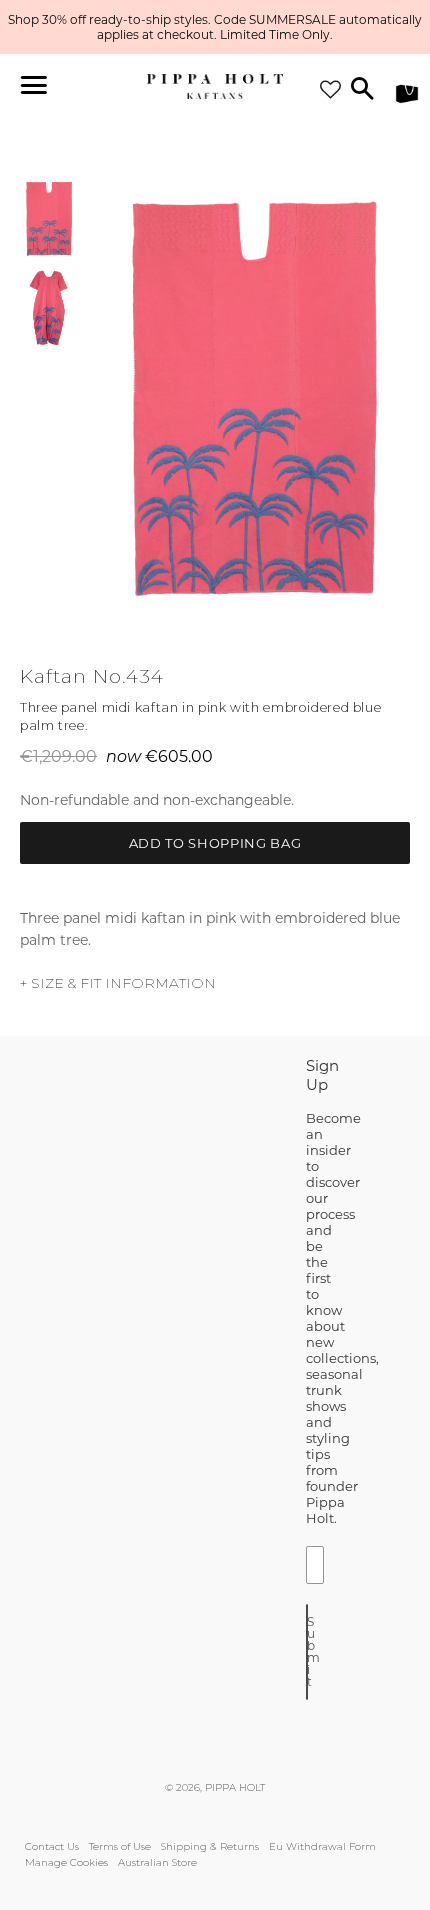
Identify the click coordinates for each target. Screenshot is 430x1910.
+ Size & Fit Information (118, 983)
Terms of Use (120, 1846)
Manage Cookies (66, 1862)
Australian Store (157, 1862)
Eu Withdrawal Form (322, 1846)
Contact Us (52, 1846)
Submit (307, 1651)
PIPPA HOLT (235, 1787)
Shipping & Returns (210, 1846)
